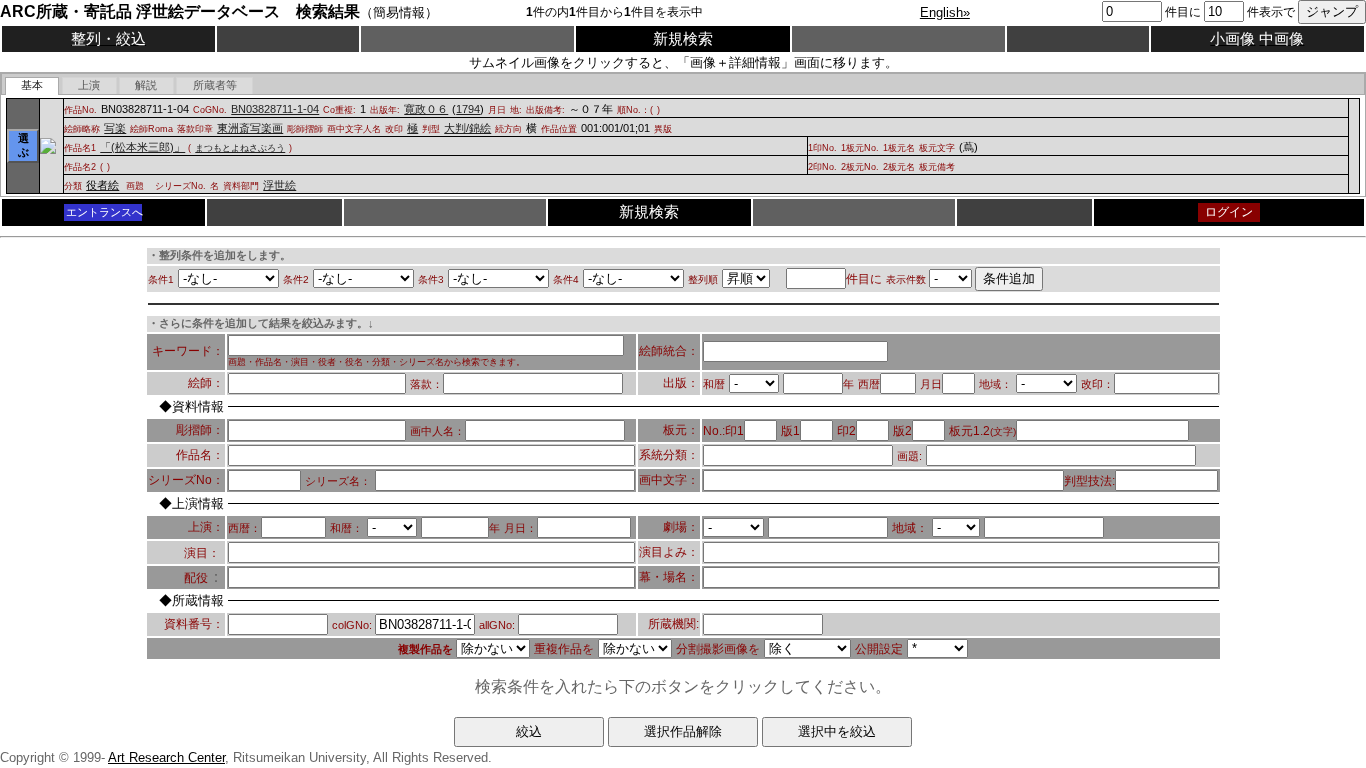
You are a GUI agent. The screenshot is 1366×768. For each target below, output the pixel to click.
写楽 (115, 128)
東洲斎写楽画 (250, 128)
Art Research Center (166, 757)
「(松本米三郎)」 (142, 147)
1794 (468, 109)
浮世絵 (279, 185)
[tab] (32, 86)
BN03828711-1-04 (275, 109)
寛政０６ (426, 109)
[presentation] (32, 86)
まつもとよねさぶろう (240, 148)
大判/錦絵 (467, 128)
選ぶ (23, 145)
